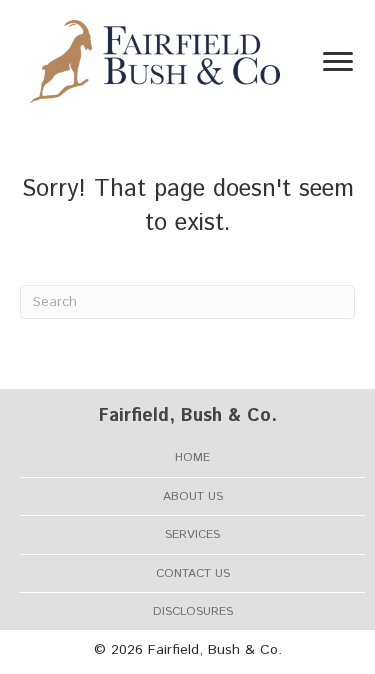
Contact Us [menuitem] (193, 573)
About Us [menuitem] (193, 496)
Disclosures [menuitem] (193, 611)
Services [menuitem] (192, 534)
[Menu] (338, 62)
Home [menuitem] (192, 457)
